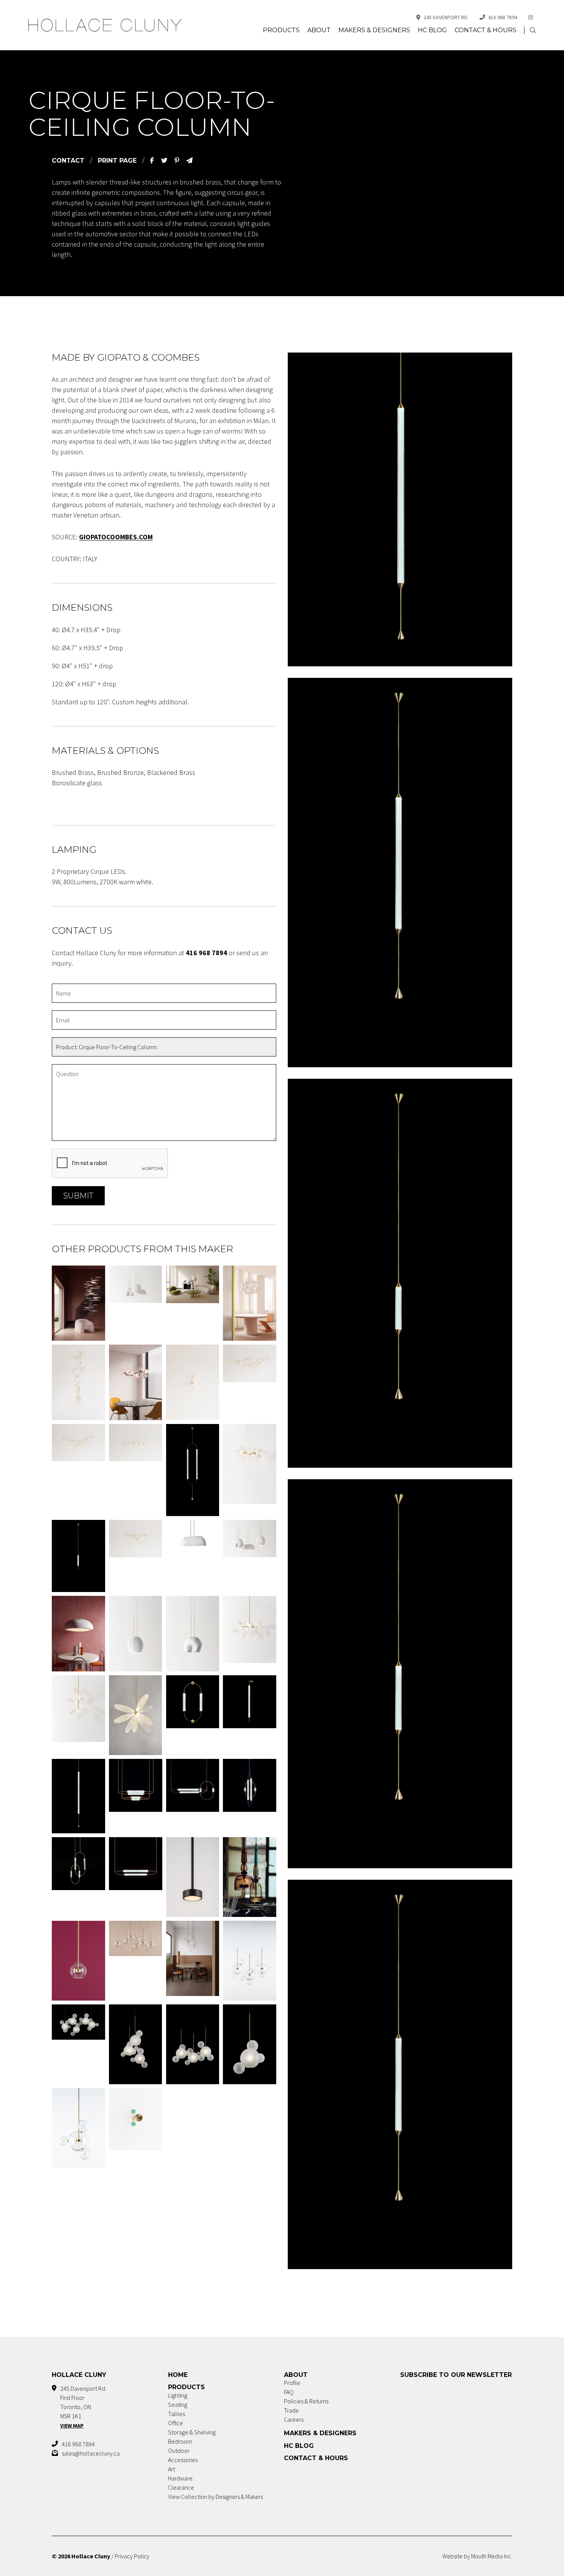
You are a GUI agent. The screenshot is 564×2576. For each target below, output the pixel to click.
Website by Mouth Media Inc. (477, 2556)
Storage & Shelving (192, 2432)
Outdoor (179, 2451)
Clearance (181, 2487)
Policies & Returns (306, 2401)
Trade (291, 2410)
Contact (68, 161)
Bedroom (180, 2441)
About (319, 30)
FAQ (289, 2392)
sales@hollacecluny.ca (91, 2453)
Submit (78, 1196)
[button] (533, 30)
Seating (178, 2405)
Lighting (178, 2395)
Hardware (180, 2478)
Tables (176, 2414)
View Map (72, 2426)
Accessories (183, 2460)
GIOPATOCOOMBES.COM (116, 537)
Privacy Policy (132, 2556)
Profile (292, 2383)
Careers (294, 2419)
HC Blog (432, 30)
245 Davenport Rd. (446, 17)
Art (172, 2469)
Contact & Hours (486, 30)
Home (178, 2375)
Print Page (117, 161)
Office (176, 2423)
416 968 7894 (503, 17)
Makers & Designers (374, 30)
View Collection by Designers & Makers (215, 2497)
